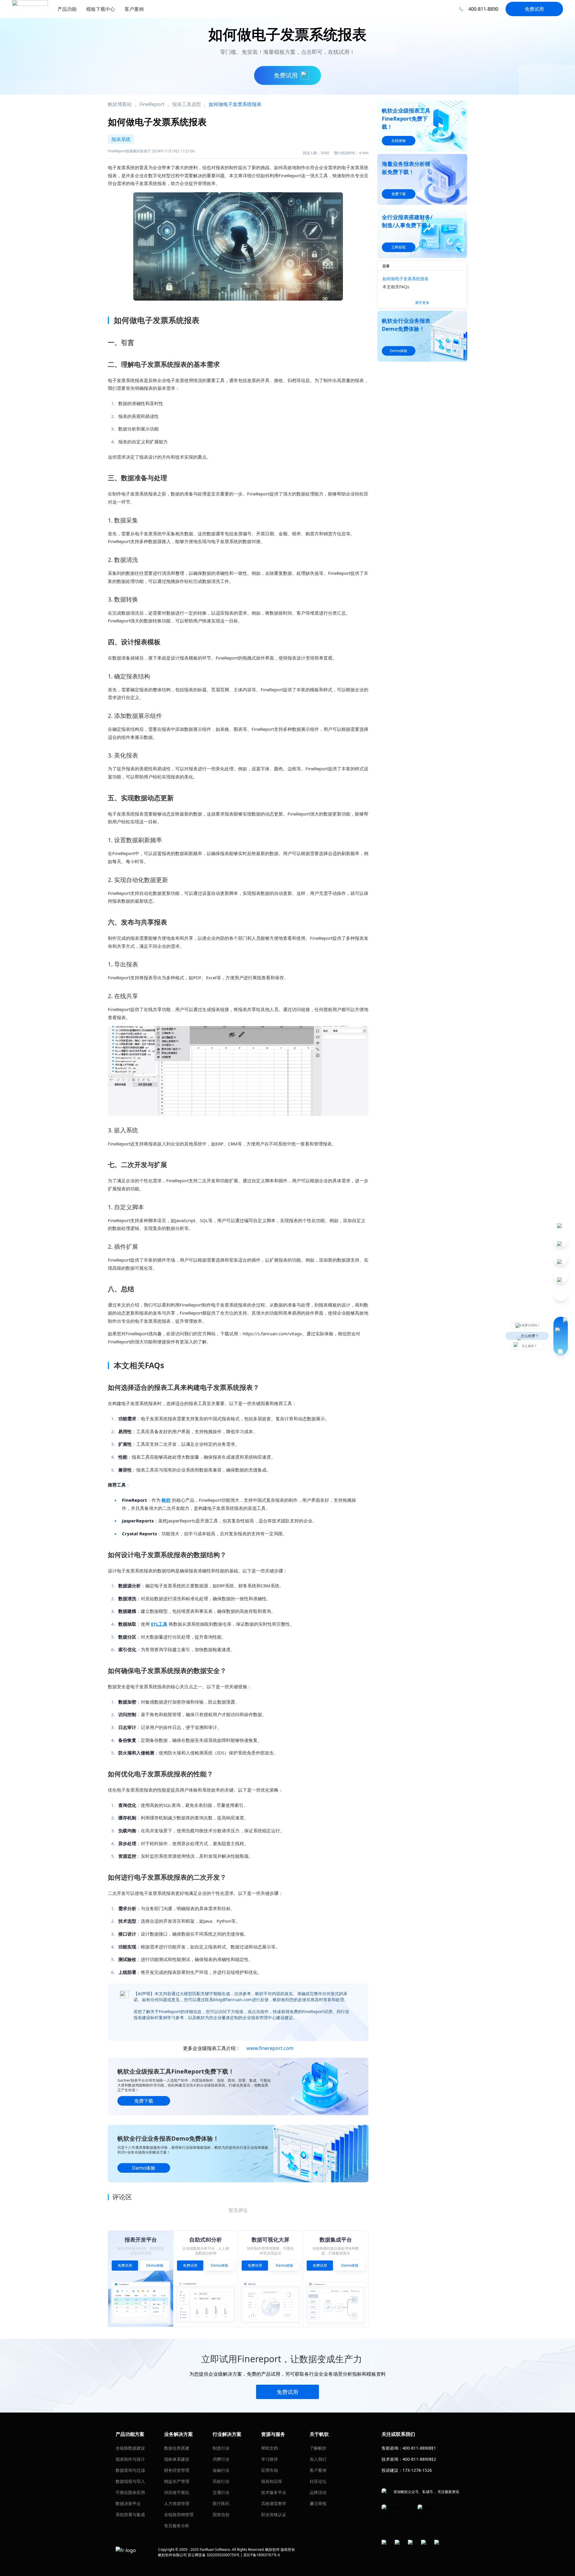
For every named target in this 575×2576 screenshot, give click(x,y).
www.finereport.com (270, 2048)
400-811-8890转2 (419, 2459)
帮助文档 (270, 2448)
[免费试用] (238, 1071)
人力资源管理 (177, 2503)
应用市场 (270, 2470)
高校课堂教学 (274, 2503)
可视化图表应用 (130, 2492)
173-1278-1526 (417, 2470)
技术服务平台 (274, 2492)
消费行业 (221, 2459)
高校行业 (221, 2481)
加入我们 (318, 2459)
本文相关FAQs (396, 287)
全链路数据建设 (130, 2448)
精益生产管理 (177, 2481)
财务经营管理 (177, 2470)
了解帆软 (318, 2448)
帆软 (166, 1500)
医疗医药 (221, 2503)
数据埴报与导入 (130, 2481)
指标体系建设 (177, 2459)
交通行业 (221, 2492)
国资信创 (221, 2514)
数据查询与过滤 (130, 2470)
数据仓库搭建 (177, 2448)
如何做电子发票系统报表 (405, 279)
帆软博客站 (120, 104)
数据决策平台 (128, 2503)
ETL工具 (159, 1624)
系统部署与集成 (130, 2514)
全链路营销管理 (179, 2514)
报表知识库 (272, 2481)
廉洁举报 (318, 2503)
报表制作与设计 (130, 2459)
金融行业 (221, 2470)
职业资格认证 (274, 2514)
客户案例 (318, 2470)
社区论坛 (318, 2481)
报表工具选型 (187, 104)
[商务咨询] (561, 1336)
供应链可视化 (177, 2492)
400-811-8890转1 (419, 2448)
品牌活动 (318, 2492)
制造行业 (221, 2448)
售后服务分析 (177, 2526)
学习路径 (270, 2459)
